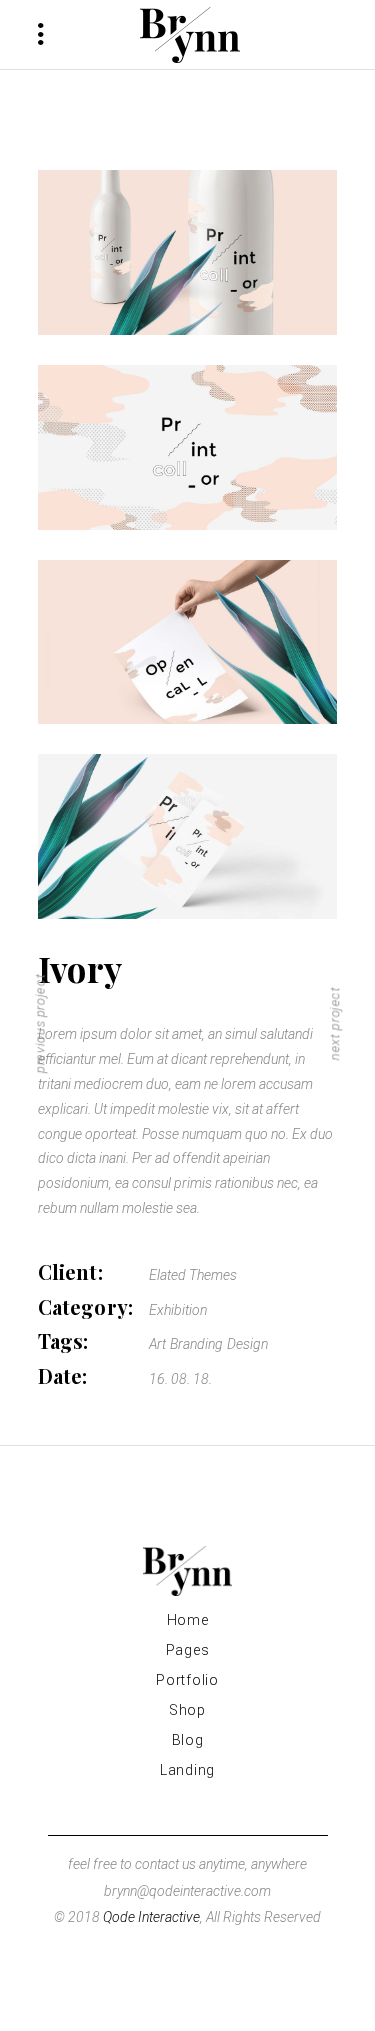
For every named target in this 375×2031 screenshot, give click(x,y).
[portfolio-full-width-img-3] (188, 642)
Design (247, 1344)
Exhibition (178, 1310)
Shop (187, 1710)
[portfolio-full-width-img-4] (188, 836)
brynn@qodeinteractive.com (187, 1891)
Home (188, 1620)
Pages (188, 1650)
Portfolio (187, 1680)
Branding (196, 1344)
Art (157, 1344)
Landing (187, 1770)
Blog (188, 1740)
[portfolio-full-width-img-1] (188, 252)
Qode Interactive (151, 1917)
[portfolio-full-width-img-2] (188, 447)
